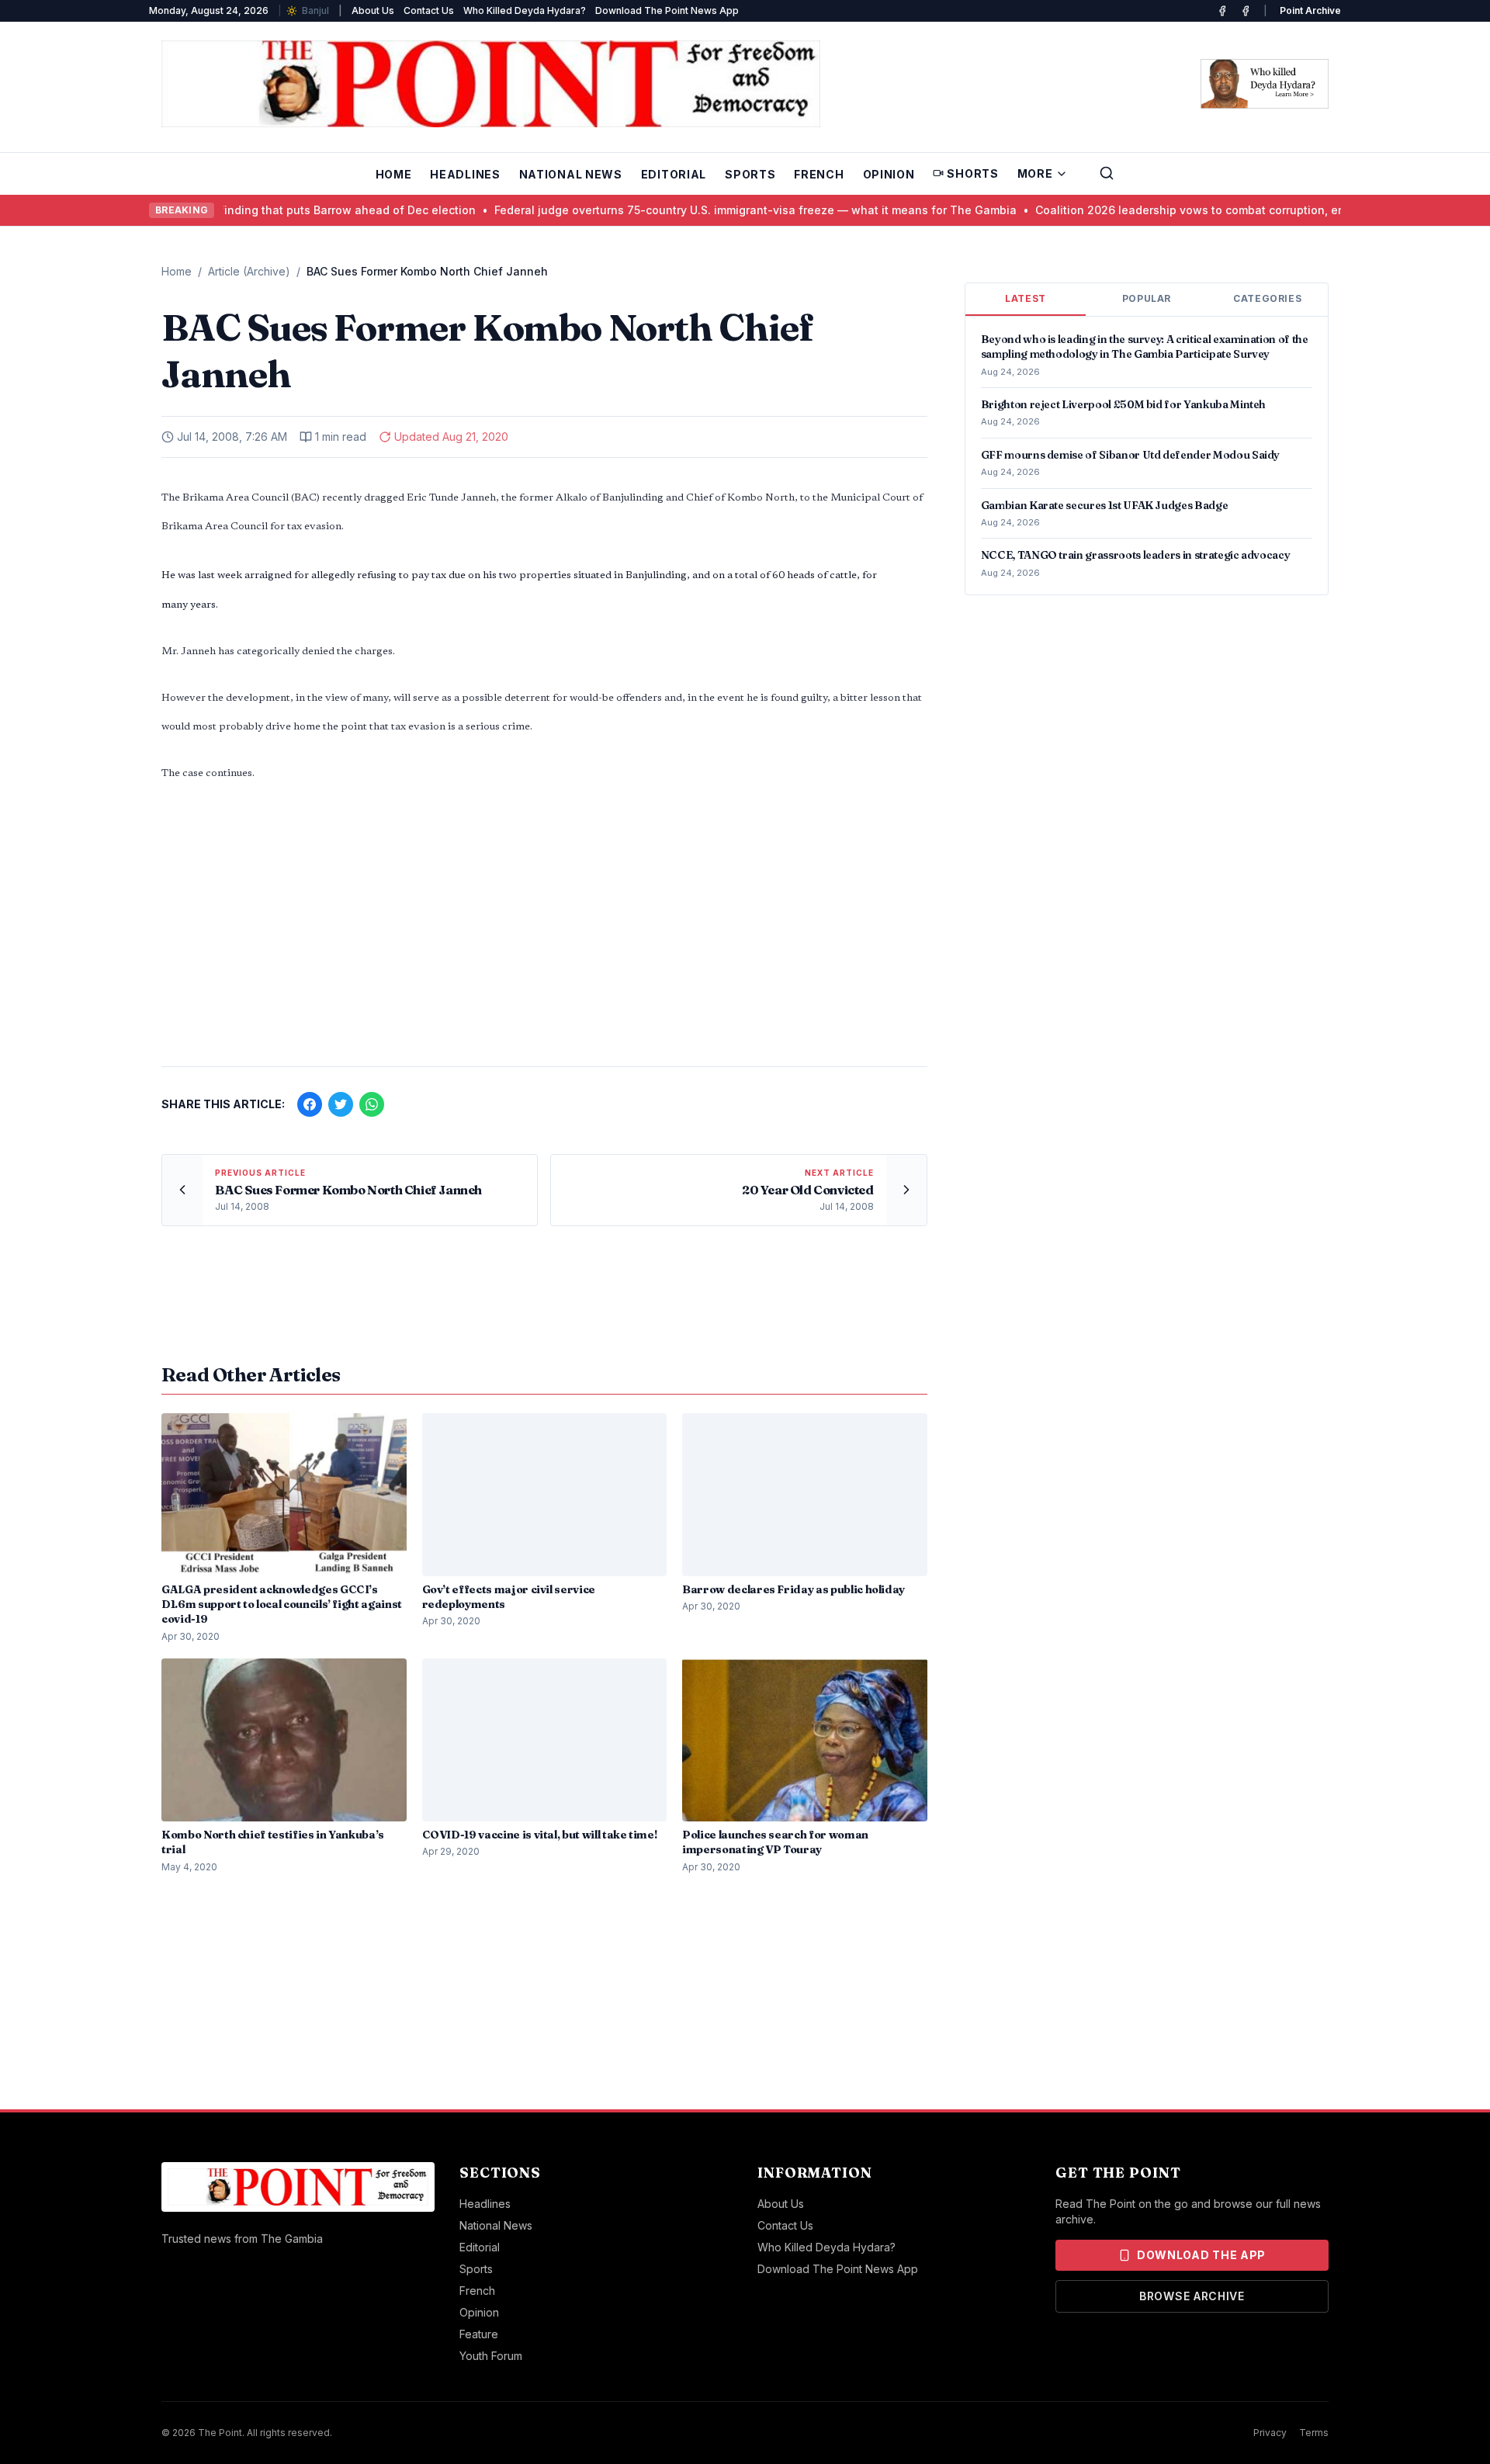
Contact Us (429, 10)
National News (571, 174)
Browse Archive (1192, 2296)
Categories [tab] (1267, 298)
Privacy (1270, 2433)
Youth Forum (491, 2356)
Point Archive (1310, 10)
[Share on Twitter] (341, 1104)
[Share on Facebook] (310, 1104)
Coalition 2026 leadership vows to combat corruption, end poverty (1178, 210)
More (1035, 173)
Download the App (1201, 2255)
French (819, 174)
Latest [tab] (1026, 298)
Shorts (972, 173)
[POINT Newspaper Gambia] (1222, 11)
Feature (479, 2334)
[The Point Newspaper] (1246, 11)
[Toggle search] (1107, 173)
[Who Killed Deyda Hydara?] (1265, 84)
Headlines (465, 174)
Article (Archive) (249, 271)
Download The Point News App (667, 10)
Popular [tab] (1147, 298)
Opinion (889, 174)
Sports (750, 174)
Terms (1314, 2433)
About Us (373, 10)
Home (394, 174)
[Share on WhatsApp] (372, 1104)
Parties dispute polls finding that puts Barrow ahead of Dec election (252, 210)
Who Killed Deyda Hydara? (525, 10)
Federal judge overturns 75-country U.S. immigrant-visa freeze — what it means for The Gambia (717, 210)
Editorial (674, 174)
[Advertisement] (544, 933)
